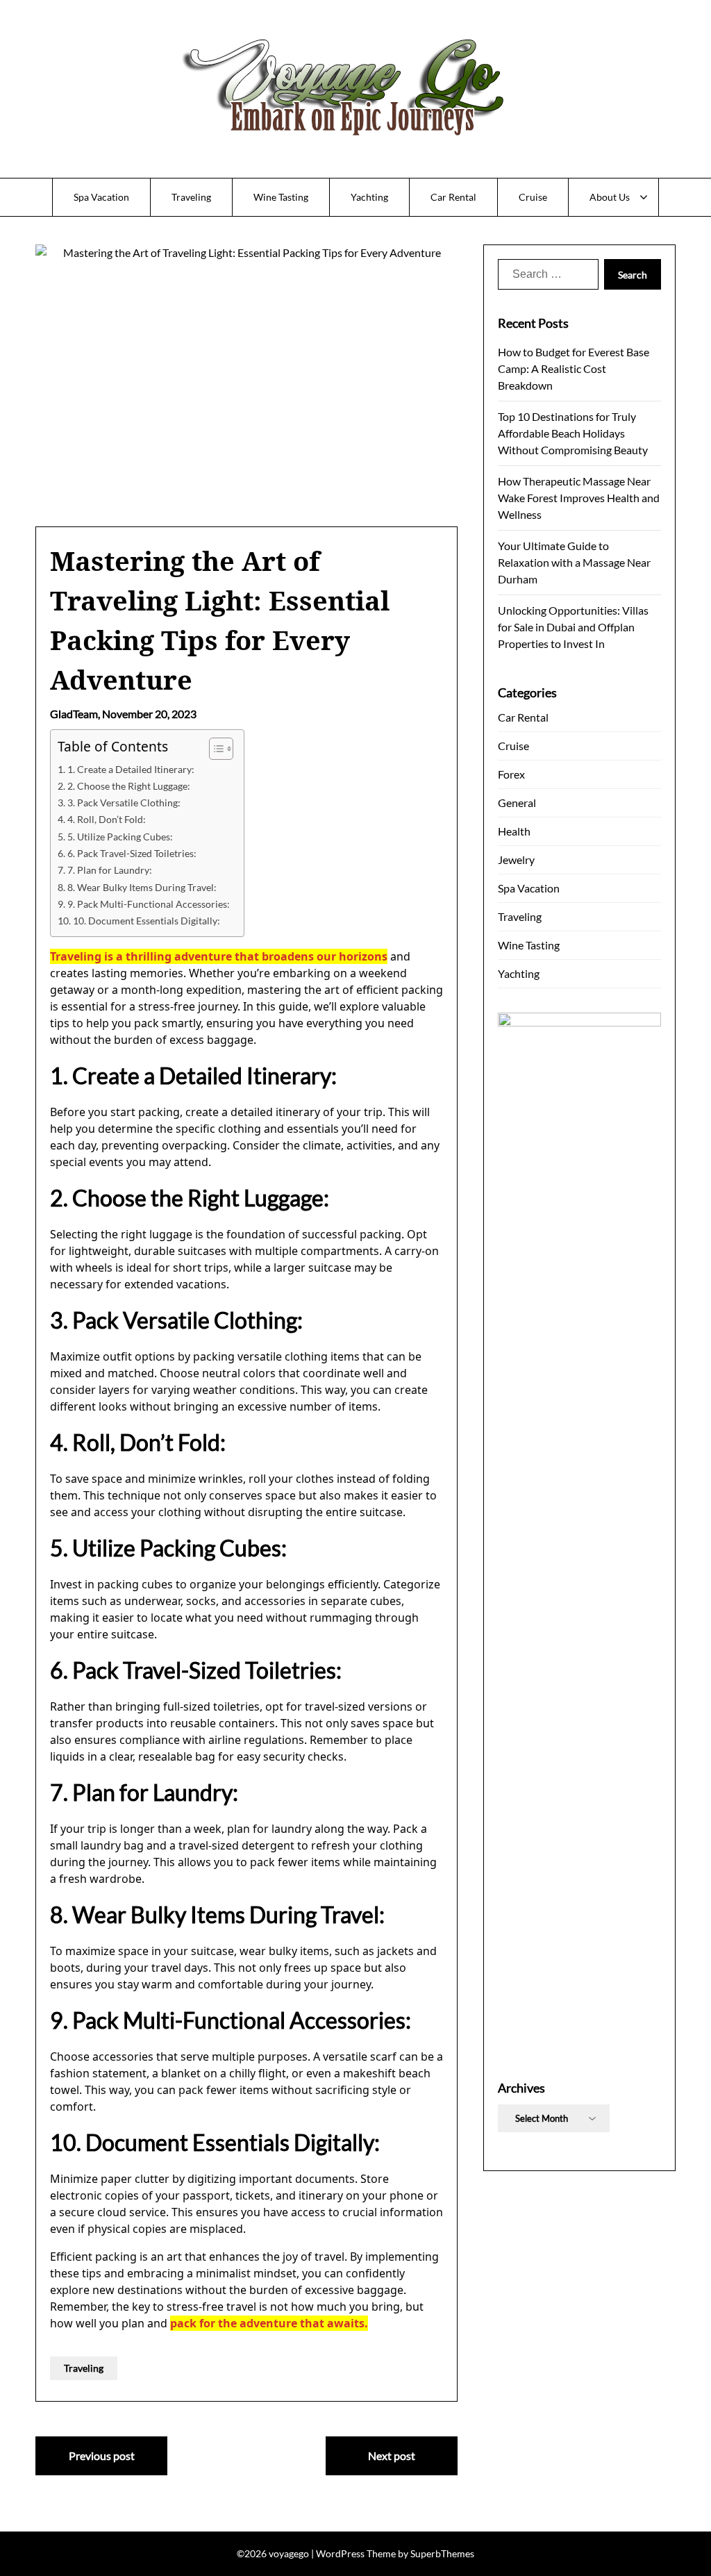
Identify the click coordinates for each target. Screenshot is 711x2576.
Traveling (191, 197)
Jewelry (516, 859)
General (517, 803)
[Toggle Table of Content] (214, 749)
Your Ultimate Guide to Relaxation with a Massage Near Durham (574, 562)
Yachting (369, 197)
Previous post (102, 2455)
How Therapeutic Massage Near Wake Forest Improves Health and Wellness (579, 498)
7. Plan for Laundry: (110, 870)
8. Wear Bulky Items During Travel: (142, 887)
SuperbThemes (442, 2553)
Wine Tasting (281, 197)
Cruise (533, 197)
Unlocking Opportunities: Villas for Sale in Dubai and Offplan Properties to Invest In (573, 627)
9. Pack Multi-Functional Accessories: (149, 904)
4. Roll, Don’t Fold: (107, 819)
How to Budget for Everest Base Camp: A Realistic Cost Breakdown (574, 368)
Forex (511, 774)
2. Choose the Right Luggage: (129, 786)
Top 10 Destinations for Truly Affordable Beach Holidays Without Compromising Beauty (573, 433)
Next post (392, 2455)
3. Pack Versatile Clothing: (124, 803)
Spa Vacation (101, 197)
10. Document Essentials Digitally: (147, 921)
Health (514, 831)
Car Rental (453, 197)
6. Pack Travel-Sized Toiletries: (132, 853)
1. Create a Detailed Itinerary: (131, 769)
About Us (610, 197)
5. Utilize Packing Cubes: (120, 837)
